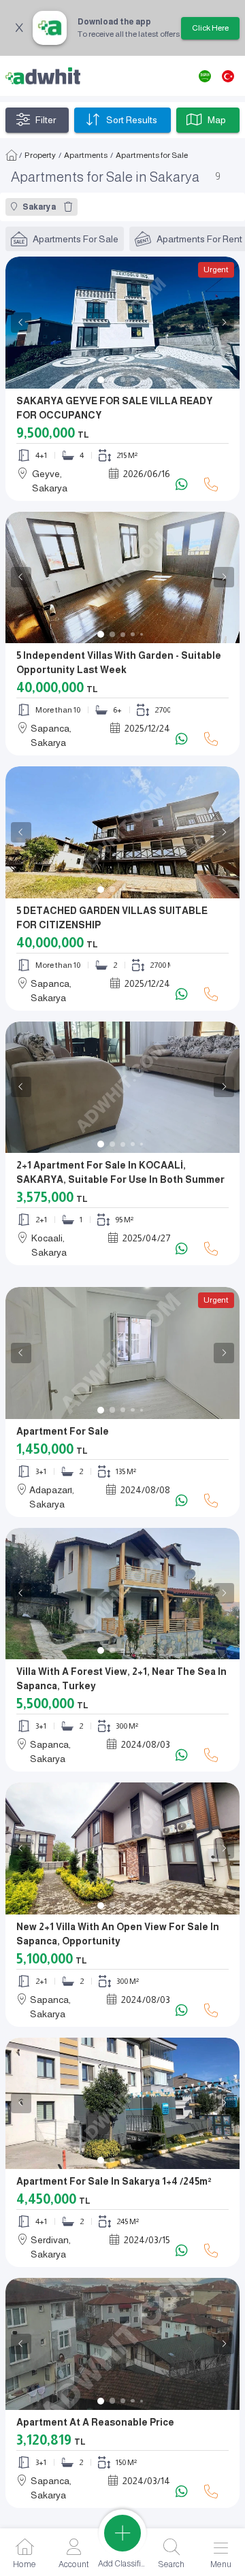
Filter (46, 120)
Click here (210, 28)
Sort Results (132, 120)
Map (217, 120)
